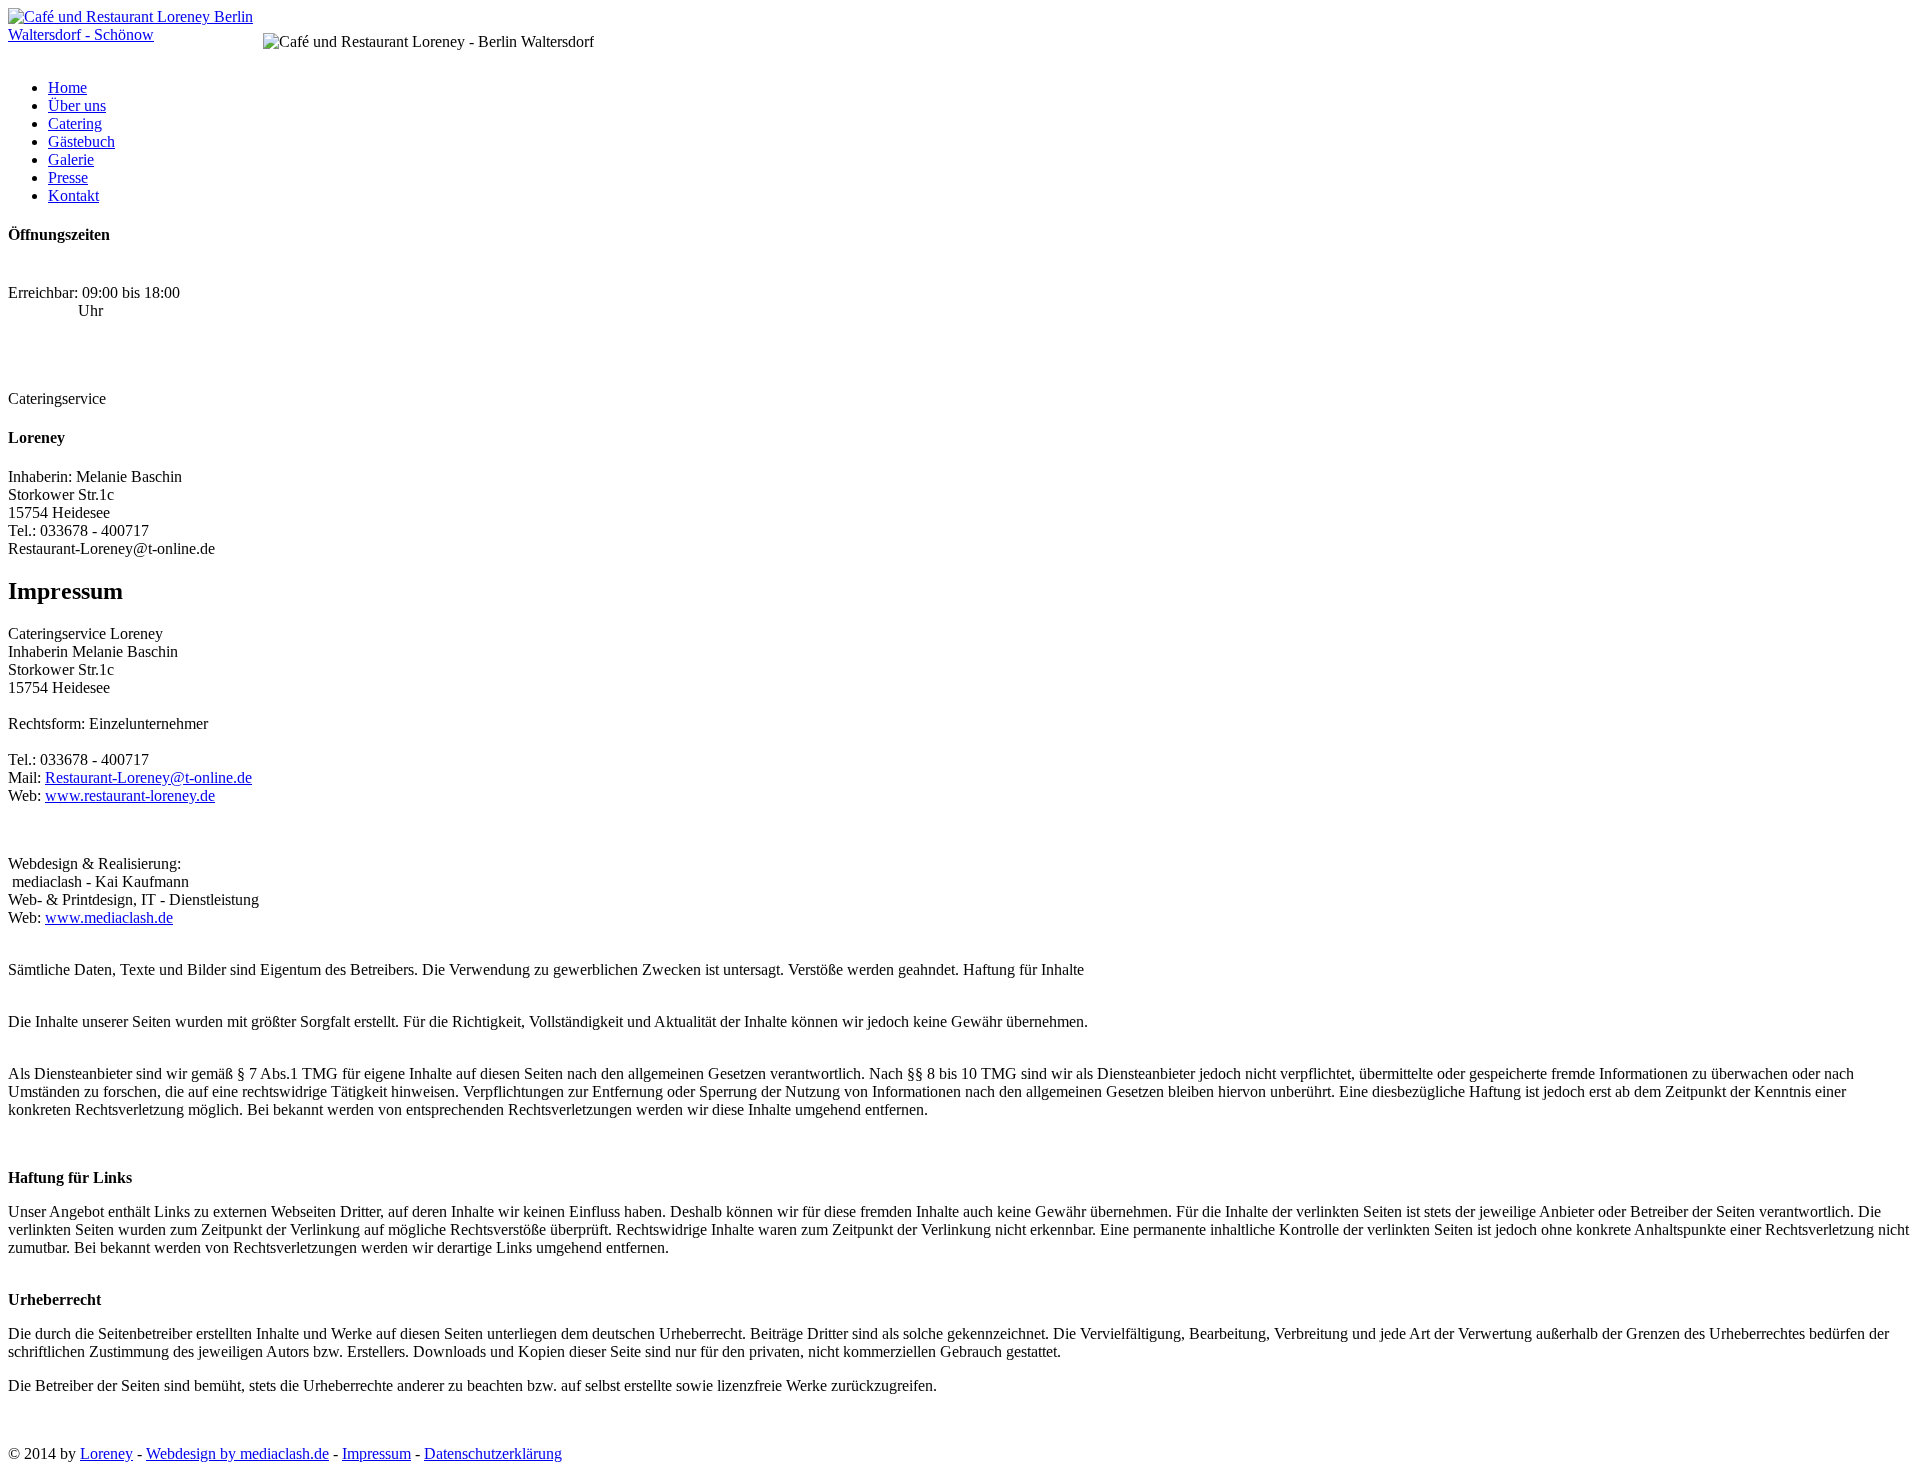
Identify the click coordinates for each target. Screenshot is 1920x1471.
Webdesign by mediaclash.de (237, 1453)
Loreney (106, 1453)
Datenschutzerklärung (493, 1453)
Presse (68, 177)
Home (67, 87)
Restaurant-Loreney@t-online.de (148, 777)
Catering (75, 123)
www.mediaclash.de (109, 917)
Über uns (77, 105)
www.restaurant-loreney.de (130, 795)
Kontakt (73, 195)
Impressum (376, 1453)
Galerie (71, 159)
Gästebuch (81, 141)
